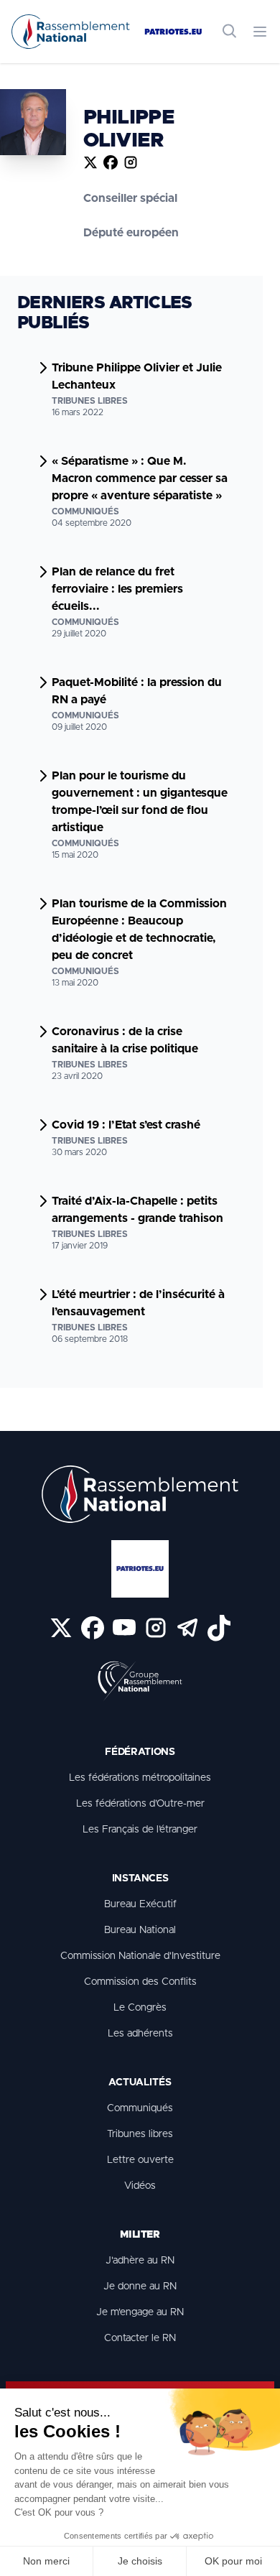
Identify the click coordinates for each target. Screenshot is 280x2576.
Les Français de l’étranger (140, 1830)
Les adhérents (140, 2034)
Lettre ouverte (140, 2160)
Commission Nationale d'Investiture (140, 1956)
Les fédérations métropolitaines (140, 1778)
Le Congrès (140, 2008)
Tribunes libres (140, 2134)
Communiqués (140, 2108)
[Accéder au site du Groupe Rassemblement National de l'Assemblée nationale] (140, 1682)
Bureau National (140, 1930)
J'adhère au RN (140, 2261)
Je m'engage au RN (140, 2312)
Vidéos (140, 2186)
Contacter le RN (140, 2338)
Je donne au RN (140, 2287)
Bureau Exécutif (140, 1904)
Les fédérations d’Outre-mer (140, 1804)
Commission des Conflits (140, 1982)
